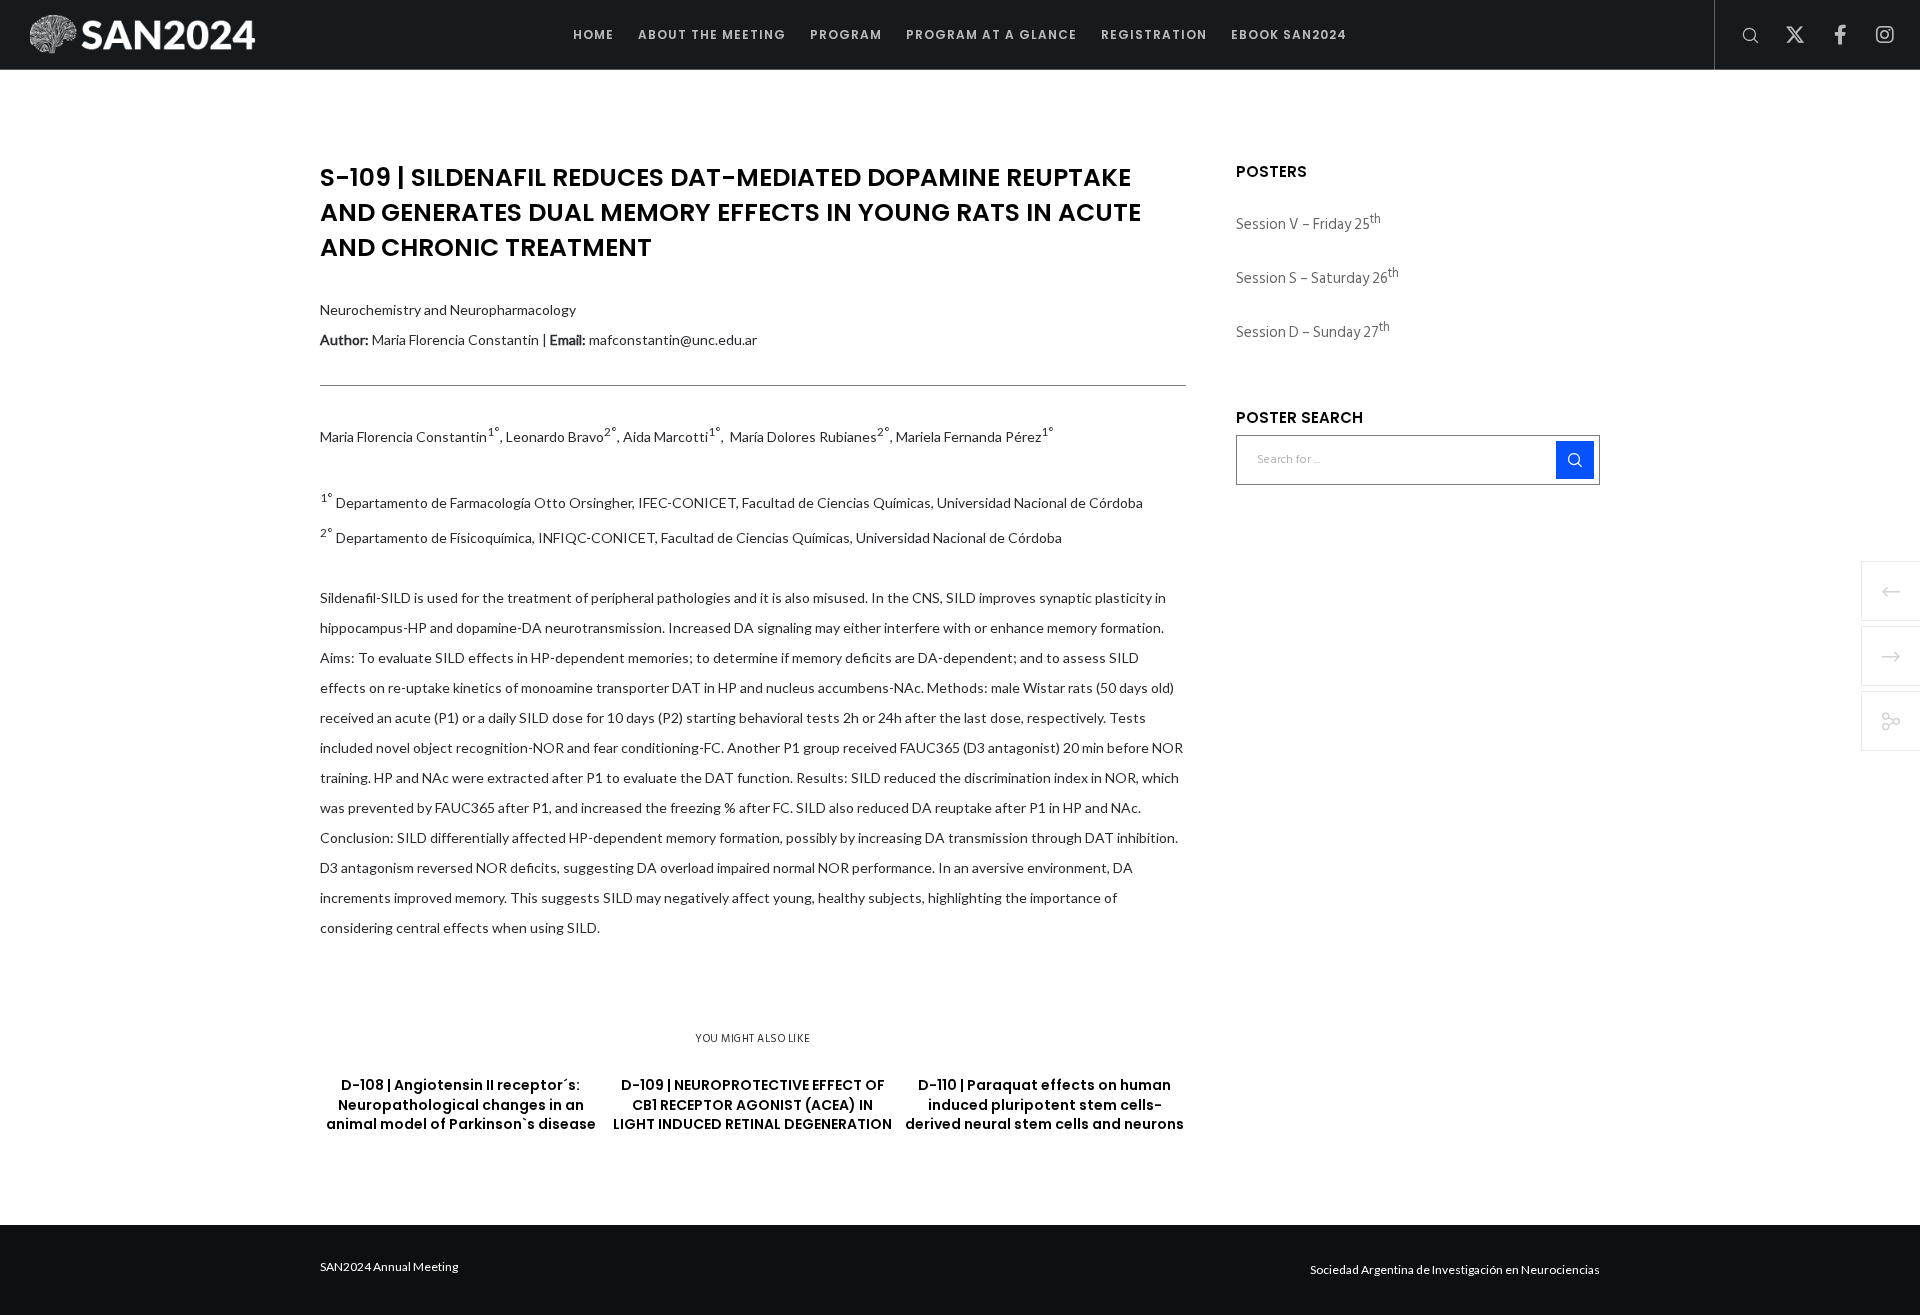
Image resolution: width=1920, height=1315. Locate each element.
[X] (1782, 35)
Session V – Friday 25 (1308, 224)
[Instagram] (1872, 35)
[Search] (1737, 35)
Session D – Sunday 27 (1313, 332)
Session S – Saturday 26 (1317, 278)
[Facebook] (1827, 35)
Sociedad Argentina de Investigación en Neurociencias (1455, 1269)
